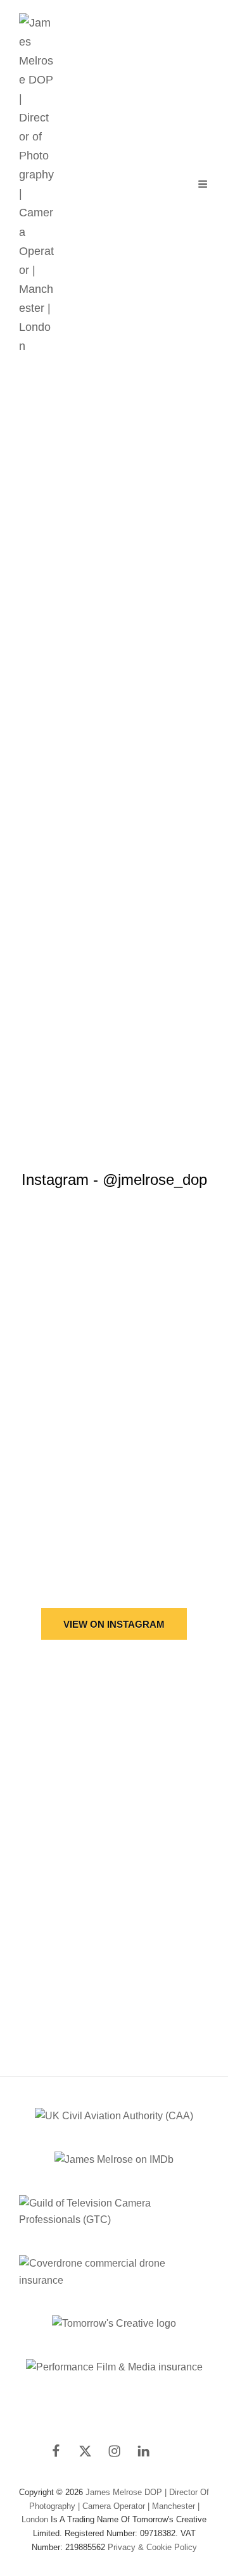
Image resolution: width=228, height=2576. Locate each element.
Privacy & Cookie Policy (152, 2547)
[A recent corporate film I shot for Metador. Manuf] (114, 1526)
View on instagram (114, 1624)
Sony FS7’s (61, 834)
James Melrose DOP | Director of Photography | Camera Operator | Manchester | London (115, 2506)
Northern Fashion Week (113, 567)
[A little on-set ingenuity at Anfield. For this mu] (114, 1326)
